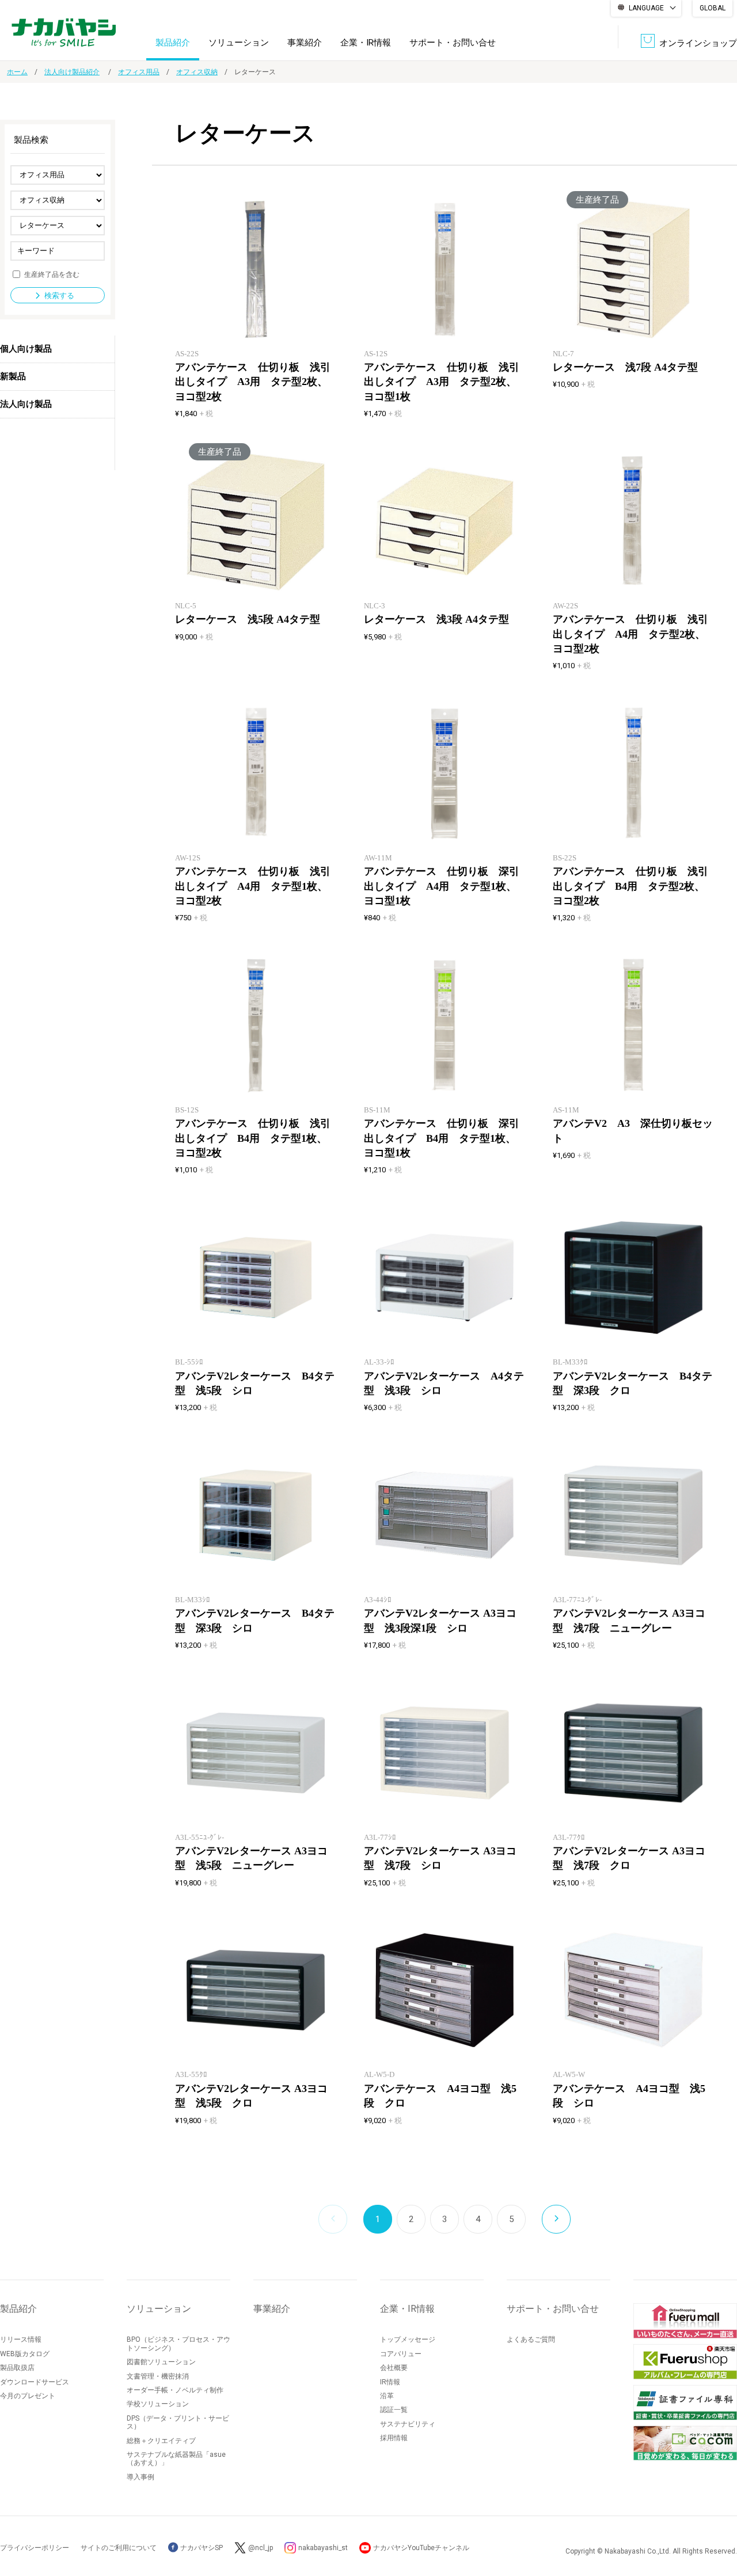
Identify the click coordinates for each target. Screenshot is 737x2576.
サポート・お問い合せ (453, 43)
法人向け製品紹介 (72, 72)
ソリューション (239, 43)
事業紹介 (305, 43)
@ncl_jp (261, 2548)
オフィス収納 (197, 72)
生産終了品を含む (52, 274)
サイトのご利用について (119, 2548)
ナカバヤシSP (201, 2548)
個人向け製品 (26, 349)
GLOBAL (713, 8)
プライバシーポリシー (35, 2548)
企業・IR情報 (366, 43)
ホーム (17, 72)
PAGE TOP (717, 2521)
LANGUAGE (646, 8)
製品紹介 (173, 43)
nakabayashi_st (323, 2548)
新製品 (13, 376)
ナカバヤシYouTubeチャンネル (421, 2548)
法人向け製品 (26, 404)
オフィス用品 (139, 72)
